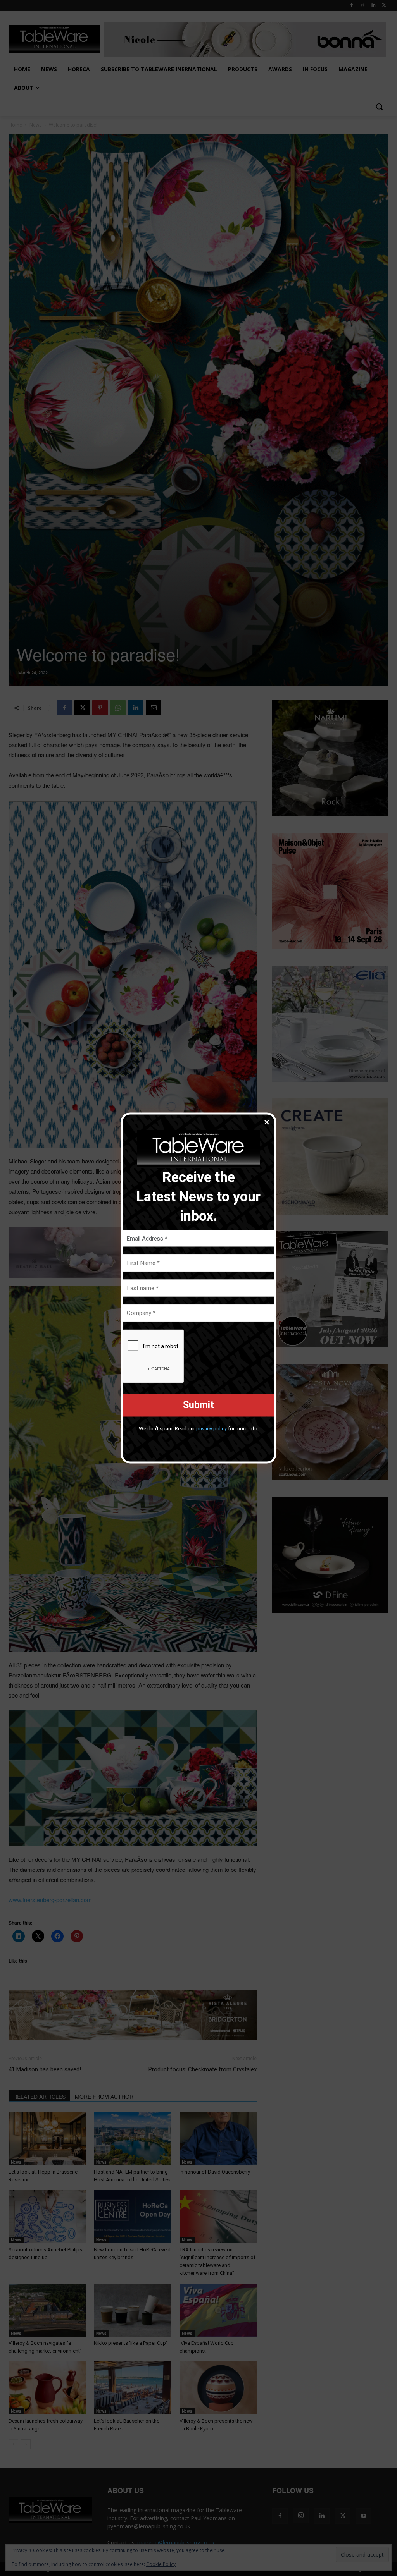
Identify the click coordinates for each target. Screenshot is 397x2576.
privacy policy (211, 1428)
